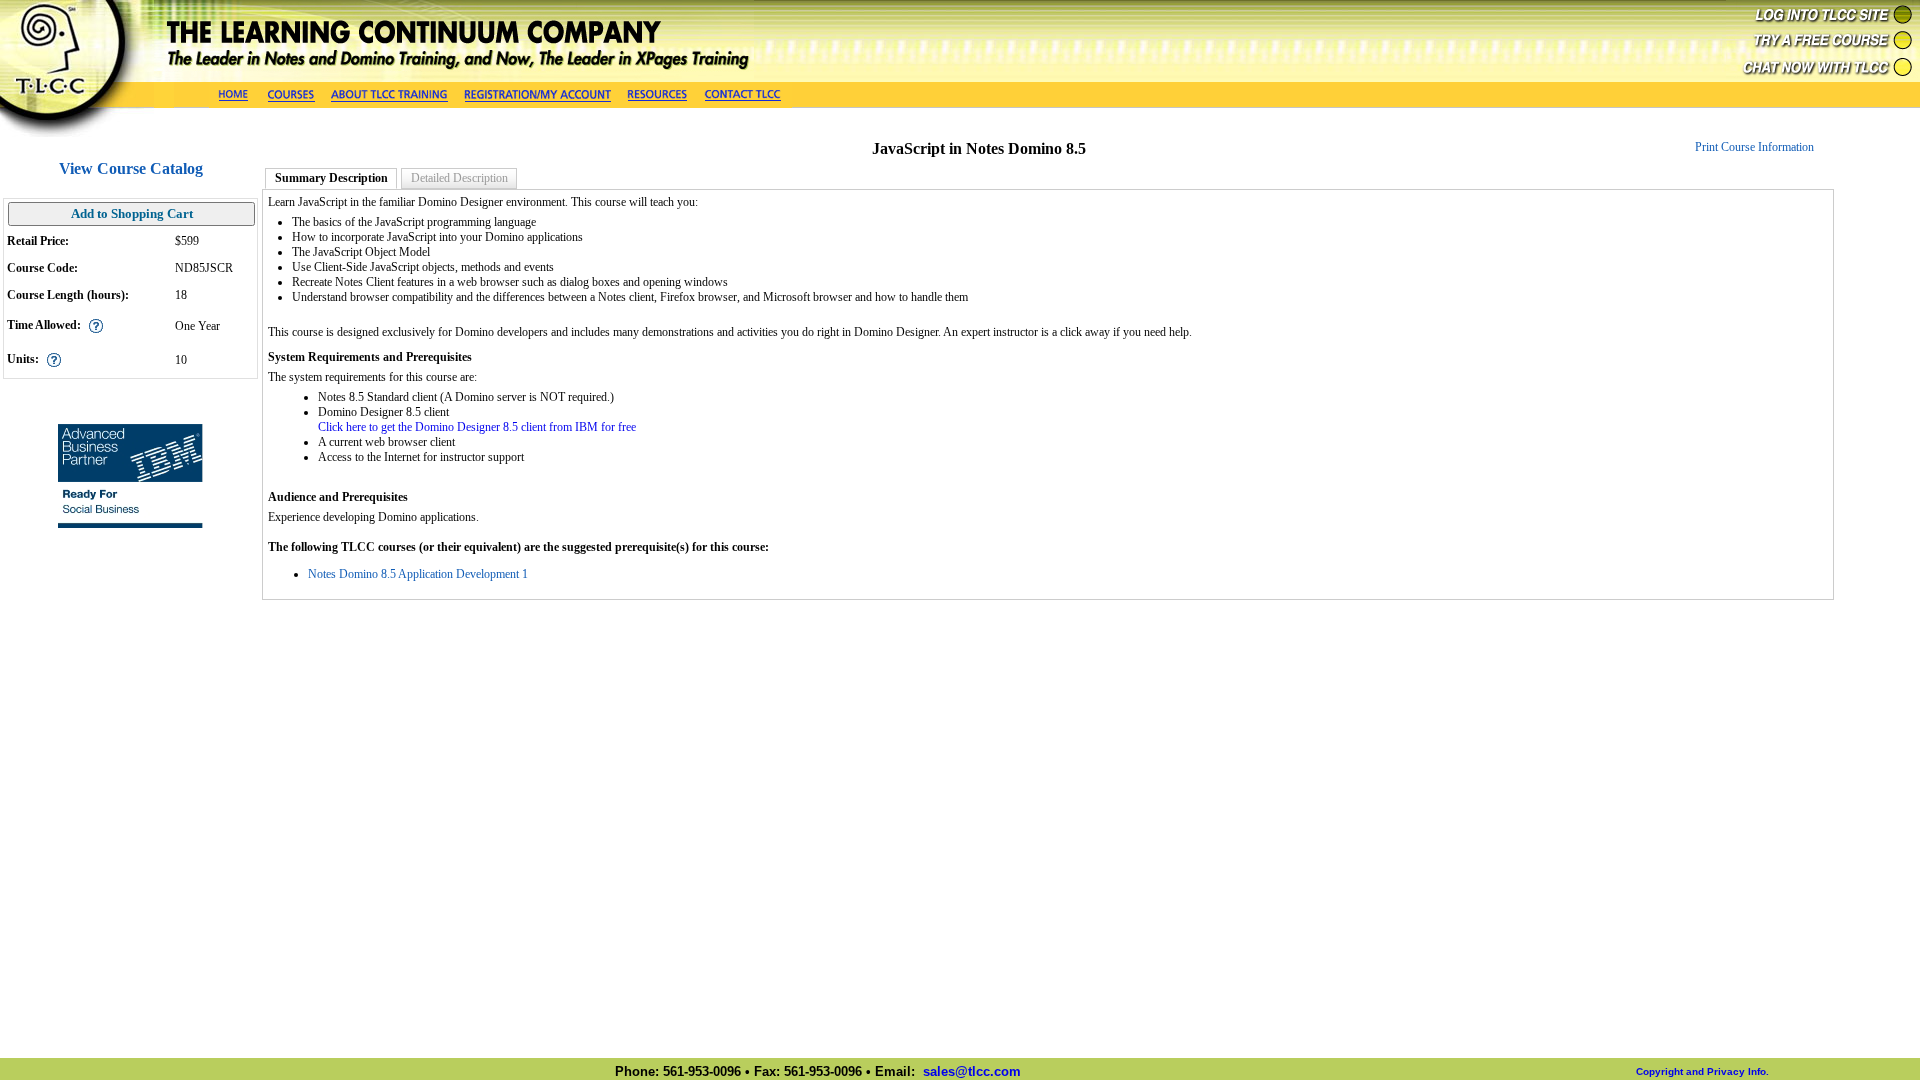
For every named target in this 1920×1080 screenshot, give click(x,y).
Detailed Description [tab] (459, 178)
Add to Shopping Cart (132, 213)
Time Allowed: (44, 325)
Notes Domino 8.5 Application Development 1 (418, 574)
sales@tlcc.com (972, 1071)
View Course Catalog (131, 168)
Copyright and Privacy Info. (1702, 1071)
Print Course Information (1754, 147)
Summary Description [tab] (331, 178)
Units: (23, 359)
